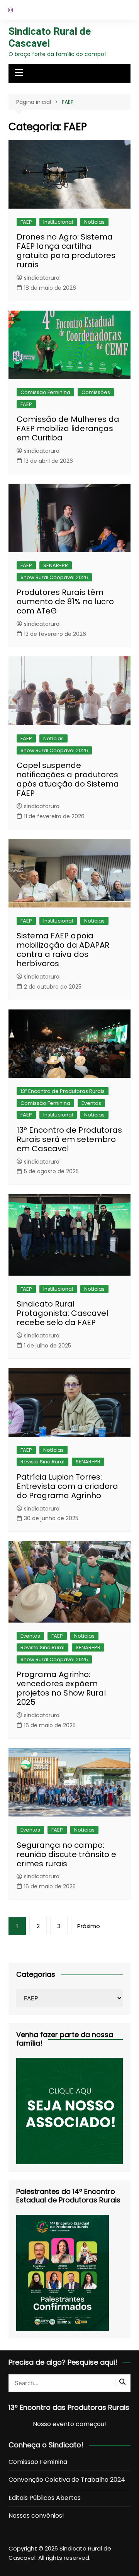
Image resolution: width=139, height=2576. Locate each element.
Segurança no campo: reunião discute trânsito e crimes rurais (66, 1854)
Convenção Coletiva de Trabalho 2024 (67, 2480)
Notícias (94, 222)
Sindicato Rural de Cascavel (50, 37)
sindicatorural (42, 278)
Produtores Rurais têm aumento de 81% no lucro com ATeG (65, 602)
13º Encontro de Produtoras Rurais (63, 1091)
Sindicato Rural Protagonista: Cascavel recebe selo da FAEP (62, 1313)
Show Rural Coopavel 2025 (54, 1659)
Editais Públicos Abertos (45, 2498)
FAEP (26, 222)
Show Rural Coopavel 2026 (54, 577)
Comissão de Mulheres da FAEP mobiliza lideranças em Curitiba (68, 428)
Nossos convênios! (36, 2516)
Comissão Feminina (45, 392)
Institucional (58, 222)
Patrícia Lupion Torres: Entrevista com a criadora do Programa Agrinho (67, 1486)
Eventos (91, 1103)
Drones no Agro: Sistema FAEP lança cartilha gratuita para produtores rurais (66, 251)
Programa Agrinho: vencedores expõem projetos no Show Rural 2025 (61, 1688)
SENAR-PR (56, 565)
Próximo (89, 1926)
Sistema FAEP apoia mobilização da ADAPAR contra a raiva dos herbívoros (63, 950)
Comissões (96, 392)
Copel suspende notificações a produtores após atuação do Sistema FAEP (68, 779)
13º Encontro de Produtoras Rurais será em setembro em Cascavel (69, 1139)
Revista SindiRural (42, 1462)
